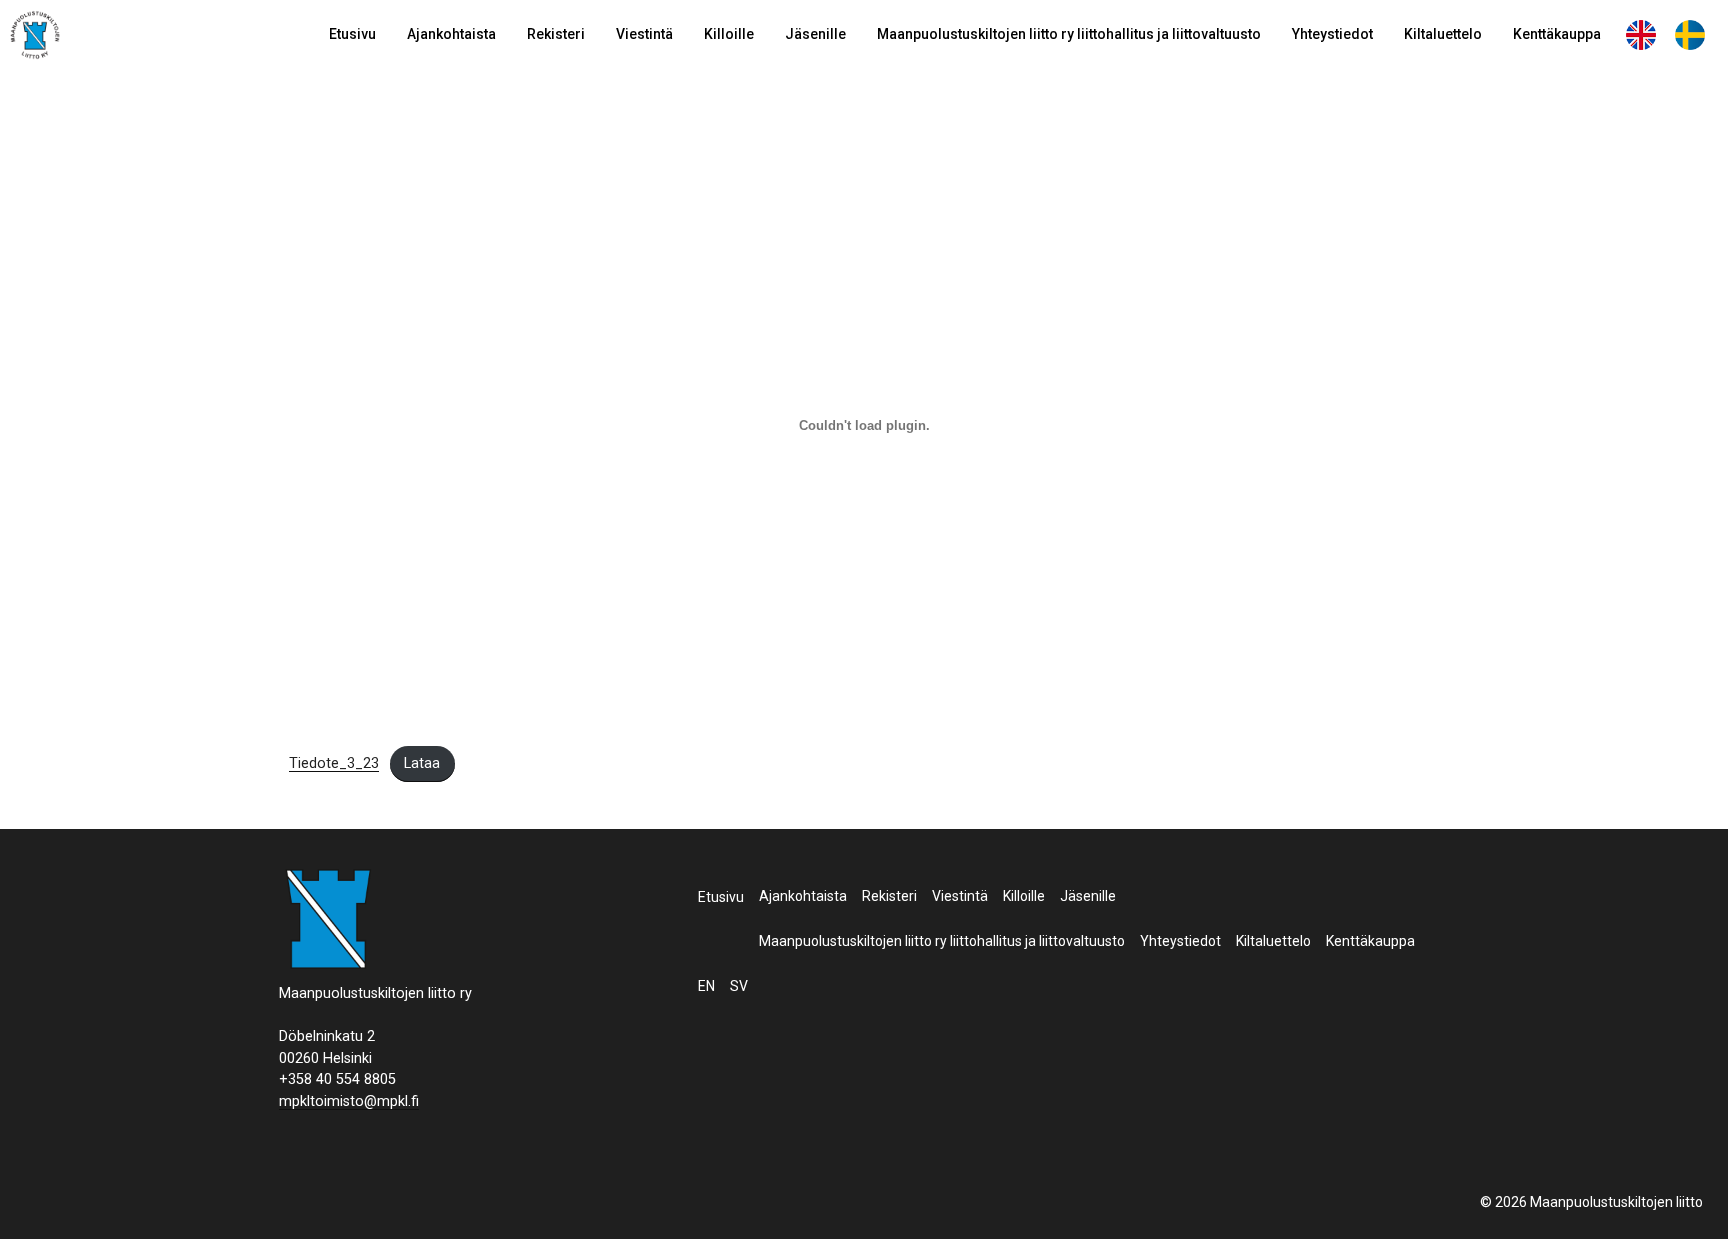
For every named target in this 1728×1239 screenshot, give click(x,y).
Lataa (422, 763)
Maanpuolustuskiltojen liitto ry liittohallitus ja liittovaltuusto (1069, 34)
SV (1690, 34)
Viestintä (644, 34)
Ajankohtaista (451, 34)
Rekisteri (556, 34)
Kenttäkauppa (1557, 34)
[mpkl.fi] (35, 38)
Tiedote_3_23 (334, 763)
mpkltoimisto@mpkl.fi (349, 1101)
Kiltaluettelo (1443, 34)
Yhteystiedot (1332, 34)
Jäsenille (815, 34)
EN (1641, 34)
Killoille (729, 34)
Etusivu (352, 34)
